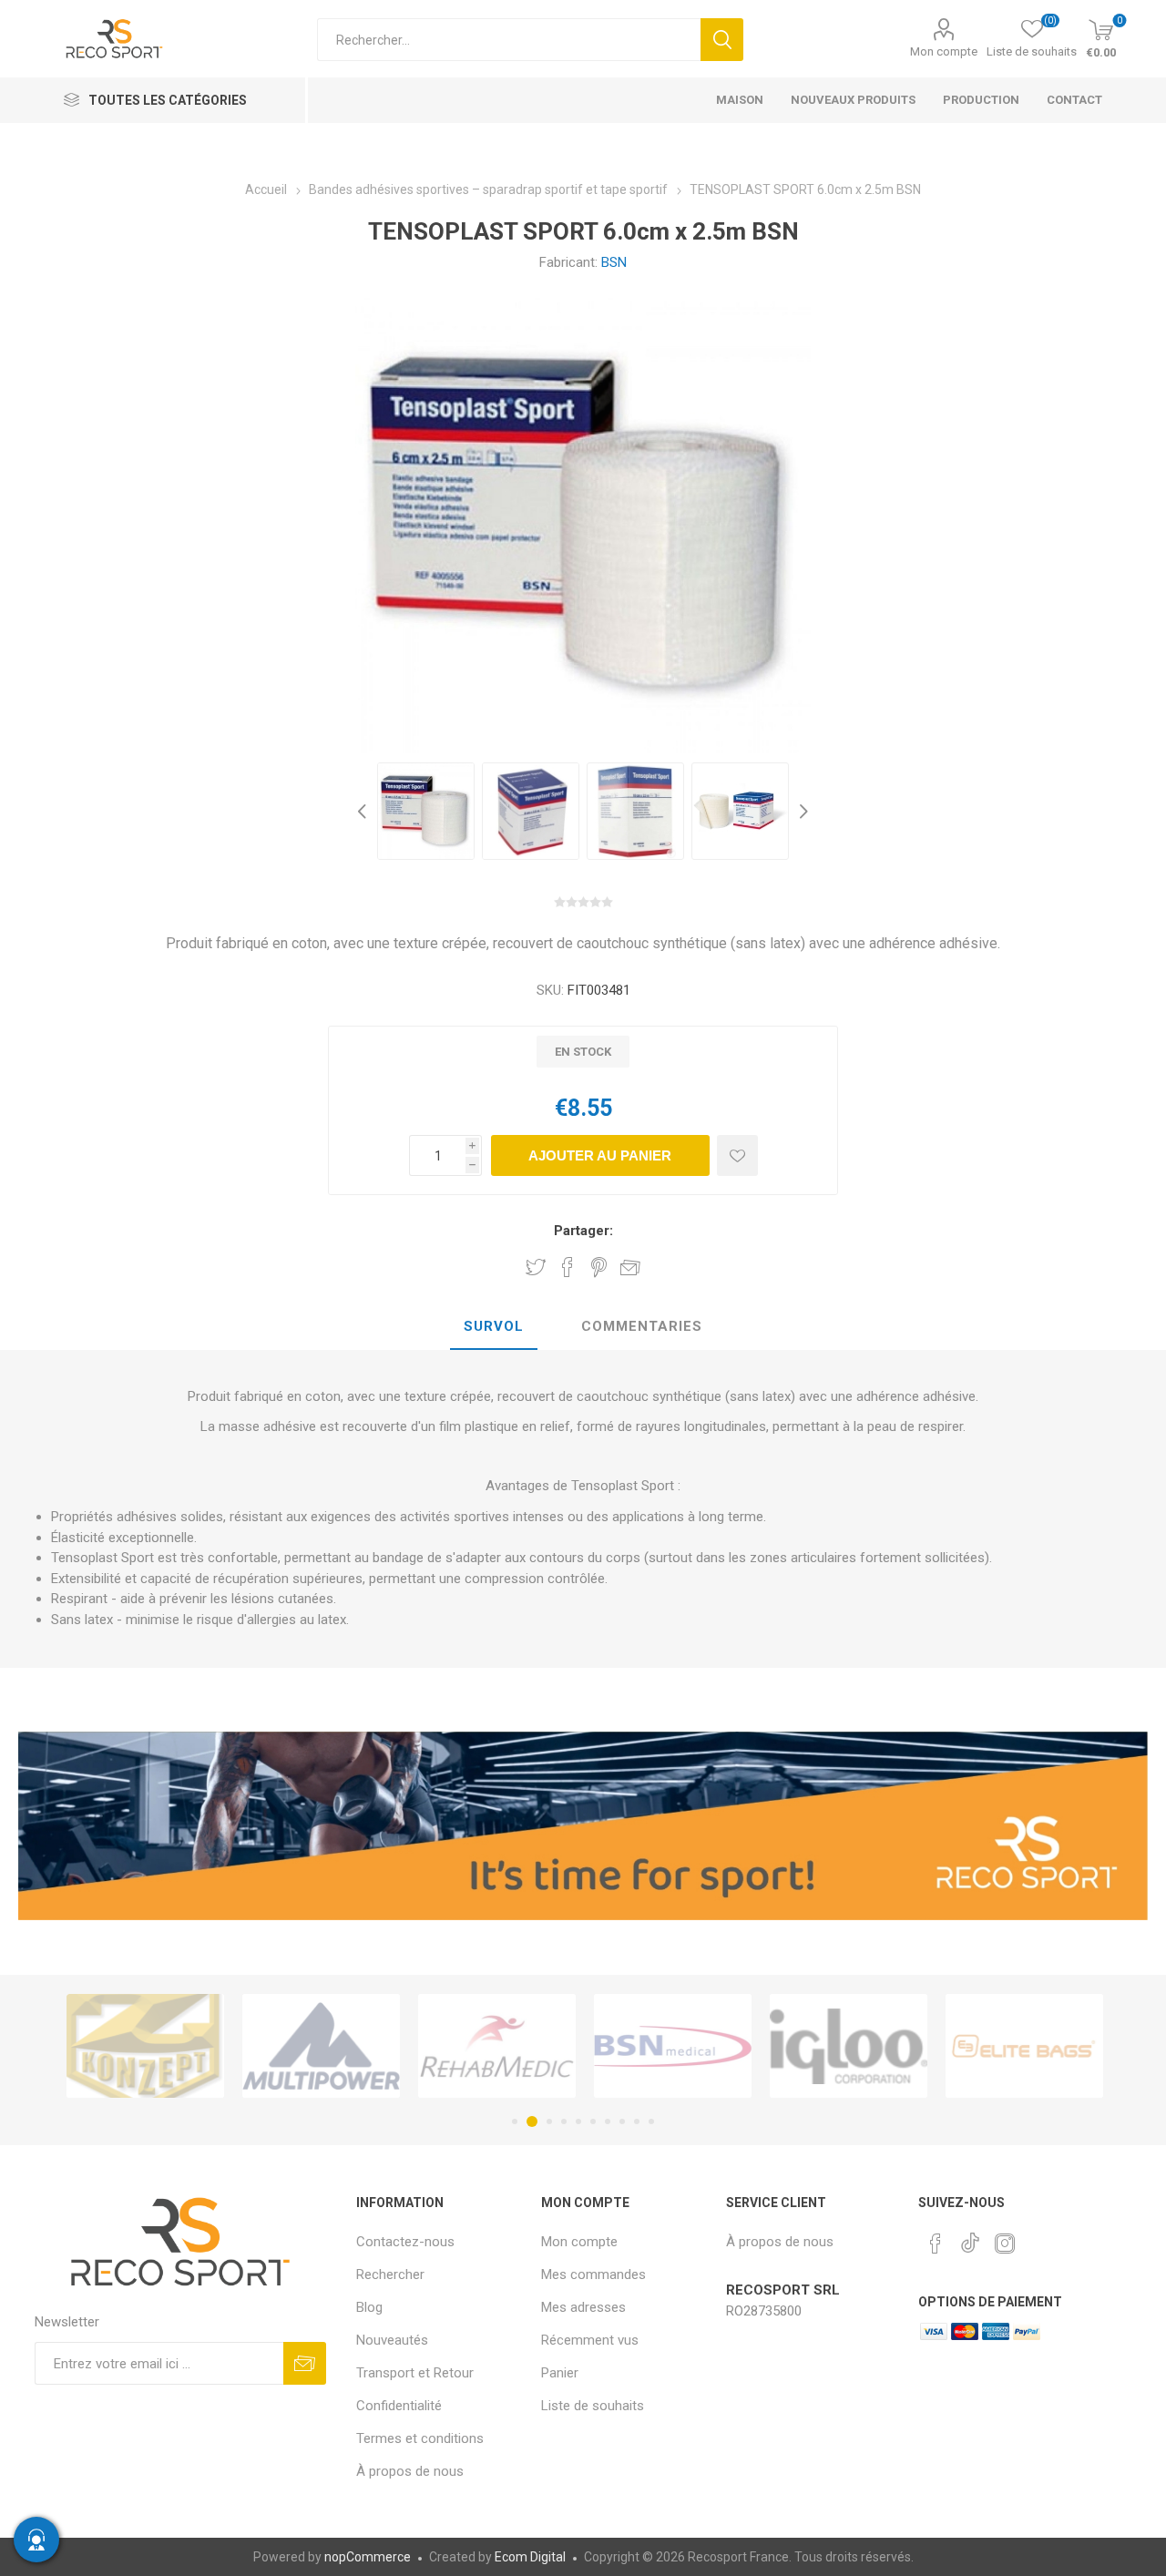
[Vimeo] (970, 2238)
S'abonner (305, 2363)
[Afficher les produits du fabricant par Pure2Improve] (1043, 2046)
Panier (560, 2373)
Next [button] (802, 811)
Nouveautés (392, 2340)
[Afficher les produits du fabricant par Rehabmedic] (340, 2046)
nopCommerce (368, 2557)
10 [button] (651, 2121)
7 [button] (608, 2121)
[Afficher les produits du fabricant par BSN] (516, 2046)
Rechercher (722, 40)
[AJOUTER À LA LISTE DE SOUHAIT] (737, 1155)
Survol (494, 1326)
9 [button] (637, 2121)
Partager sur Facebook (568, 1267)
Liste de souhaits (593, 2406)
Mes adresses (583, 2307)
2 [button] (529, 2121)
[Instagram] (1005, 2244)
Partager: (583, 1231)
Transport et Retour (415, 2373)
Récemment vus (590, 2340)
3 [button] (547, 2121)
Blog (369, 2307)
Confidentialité (399, 2406)
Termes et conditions (420, 2438)
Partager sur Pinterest (599, 1267)
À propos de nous (410, 2471)
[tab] (494, 1327)
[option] (426, 811)
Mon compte (944, 51)
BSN (614, 262)
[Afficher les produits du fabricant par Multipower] (164, 2046)
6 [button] (593, 2121)
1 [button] (515, 2121)
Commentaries (642, 1326)
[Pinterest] (936, 2244)
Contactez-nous (405, 2242)
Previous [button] (364, 811)
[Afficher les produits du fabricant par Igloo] (692, 2046)
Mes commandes (593, 2274)
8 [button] (622, 2121)
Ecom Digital (530, 2557)
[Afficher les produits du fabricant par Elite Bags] (868, 2046)
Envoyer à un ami (630, 1267)
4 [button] (564, 2121)
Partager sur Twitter (536, 1267)
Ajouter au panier (600, 1155)
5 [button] (578, 2121)
